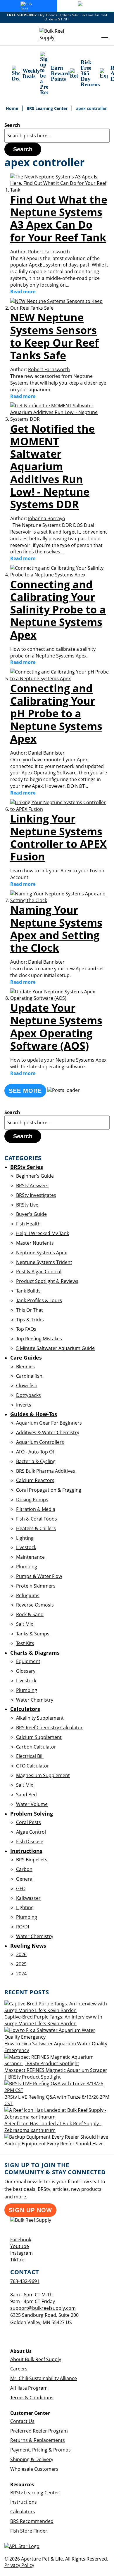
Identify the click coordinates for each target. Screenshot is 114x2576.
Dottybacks (28, 1395)
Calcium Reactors (35, 1480)
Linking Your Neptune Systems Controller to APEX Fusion (58, 838)
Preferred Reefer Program (39, 2431)
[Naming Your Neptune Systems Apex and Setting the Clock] (60, 900)
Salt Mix (25, 1624)
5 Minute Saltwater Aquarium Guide (55, 1348)
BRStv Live (27, 1205)
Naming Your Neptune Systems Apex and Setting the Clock (56, 929)
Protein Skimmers (36, 1586)
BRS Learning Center (48, 108)
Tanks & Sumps (33, 1634)
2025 (21, 1964)
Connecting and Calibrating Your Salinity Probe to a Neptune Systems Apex (58, 610)
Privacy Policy (19, 2565)
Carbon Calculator (36, 1747)
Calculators (23, 2512)
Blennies (25, 1367)
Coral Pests (28, 1822)
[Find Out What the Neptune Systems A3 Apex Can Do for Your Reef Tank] (60, 190)
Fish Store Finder (29, 2531)
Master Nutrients (35, 1243)
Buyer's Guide (31, 1214)
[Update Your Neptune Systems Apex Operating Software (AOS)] (60, 998)
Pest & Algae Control (39, 1272)
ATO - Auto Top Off (36, 1452)
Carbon (24, 1869)
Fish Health (28, 1224)
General (25, 1879)
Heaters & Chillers (36, 1528)
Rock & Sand (30, 1614)
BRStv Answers (32, 1186)
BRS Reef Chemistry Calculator (49, 1728)
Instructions (24, 2502)
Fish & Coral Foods (37, 1519)
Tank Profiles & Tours (39, 1300)
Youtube (20, 2246)
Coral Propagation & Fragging (49, 1490)
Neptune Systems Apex (42, 1253)
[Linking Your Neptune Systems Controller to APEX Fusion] (60, 809)
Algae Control (31, 1832)
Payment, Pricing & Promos (40, 2450)
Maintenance (30, 1557)
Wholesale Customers (34, 2469)
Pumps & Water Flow (39, 1576)
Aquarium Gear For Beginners (49, 1423)
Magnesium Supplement (43, 1775)
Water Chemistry (35, 1700)
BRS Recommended (32, 2521)
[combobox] (57, 136)
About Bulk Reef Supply (36, 2359)
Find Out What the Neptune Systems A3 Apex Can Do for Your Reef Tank (59, 219)
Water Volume (32, 1804)
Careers (19, 2369)
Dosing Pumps (32, 1500)
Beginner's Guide (35, 1176)
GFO (21, 1888)
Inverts (24, 1405)
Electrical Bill (30, 1756)
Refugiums (28, 1595)
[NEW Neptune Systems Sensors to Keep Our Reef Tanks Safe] (60, 308)
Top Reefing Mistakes (39, 1339)
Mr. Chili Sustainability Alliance (44, 2378)
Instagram (21, 2253)
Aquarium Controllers (40, 1442)
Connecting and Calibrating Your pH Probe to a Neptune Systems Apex (56, 713)
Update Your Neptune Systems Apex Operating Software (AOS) (56, 1027)
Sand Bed (26, 1795)
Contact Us (22, 2421)
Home (13, 108)
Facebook (21, 2240)
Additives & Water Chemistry (48, 1432)
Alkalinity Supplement (40, 1718)
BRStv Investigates (36, 1195)
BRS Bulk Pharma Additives (46, 1471)
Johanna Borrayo (47, 518)
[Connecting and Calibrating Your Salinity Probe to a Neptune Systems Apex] (60, 575)
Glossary (26, 1671)
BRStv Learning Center (35, 2493)
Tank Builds (28, 1291)
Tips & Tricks (30, 1320)
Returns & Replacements (38, 2440)
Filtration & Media (36, 1509)
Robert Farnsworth (49, 252)
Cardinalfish (29, 1376)
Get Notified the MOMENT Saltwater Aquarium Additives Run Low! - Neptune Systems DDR (52, 467)
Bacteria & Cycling (36, 1461)
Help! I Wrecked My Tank (43, 1233)
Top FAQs (26, 1329)
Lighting (25, 1538)
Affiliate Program (29, 2388)
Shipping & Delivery (32, 2459)
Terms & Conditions (32, 2398)
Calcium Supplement (39, 1737)
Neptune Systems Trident (44, 1262)
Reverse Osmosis (35, 1605)
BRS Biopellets (32, 1860)
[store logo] (57, 34)
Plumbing (27, 1567)
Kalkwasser (28, 1898)
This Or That (30, 1310)
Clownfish (27, 1386)
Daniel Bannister (46, 753)
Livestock (26, 1547)
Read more (23, 292)
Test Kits (25, 1643)
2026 (21, 1954)
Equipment (28, 1661)
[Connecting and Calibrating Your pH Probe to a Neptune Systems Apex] (60, 678)
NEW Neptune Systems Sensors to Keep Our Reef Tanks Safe (55, 336)
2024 (21, 1974)
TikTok (17, 2260)
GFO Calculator (33, 1766)
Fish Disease (30, 1842)
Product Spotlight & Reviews (47, 1281)
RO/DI (23, 1927)
